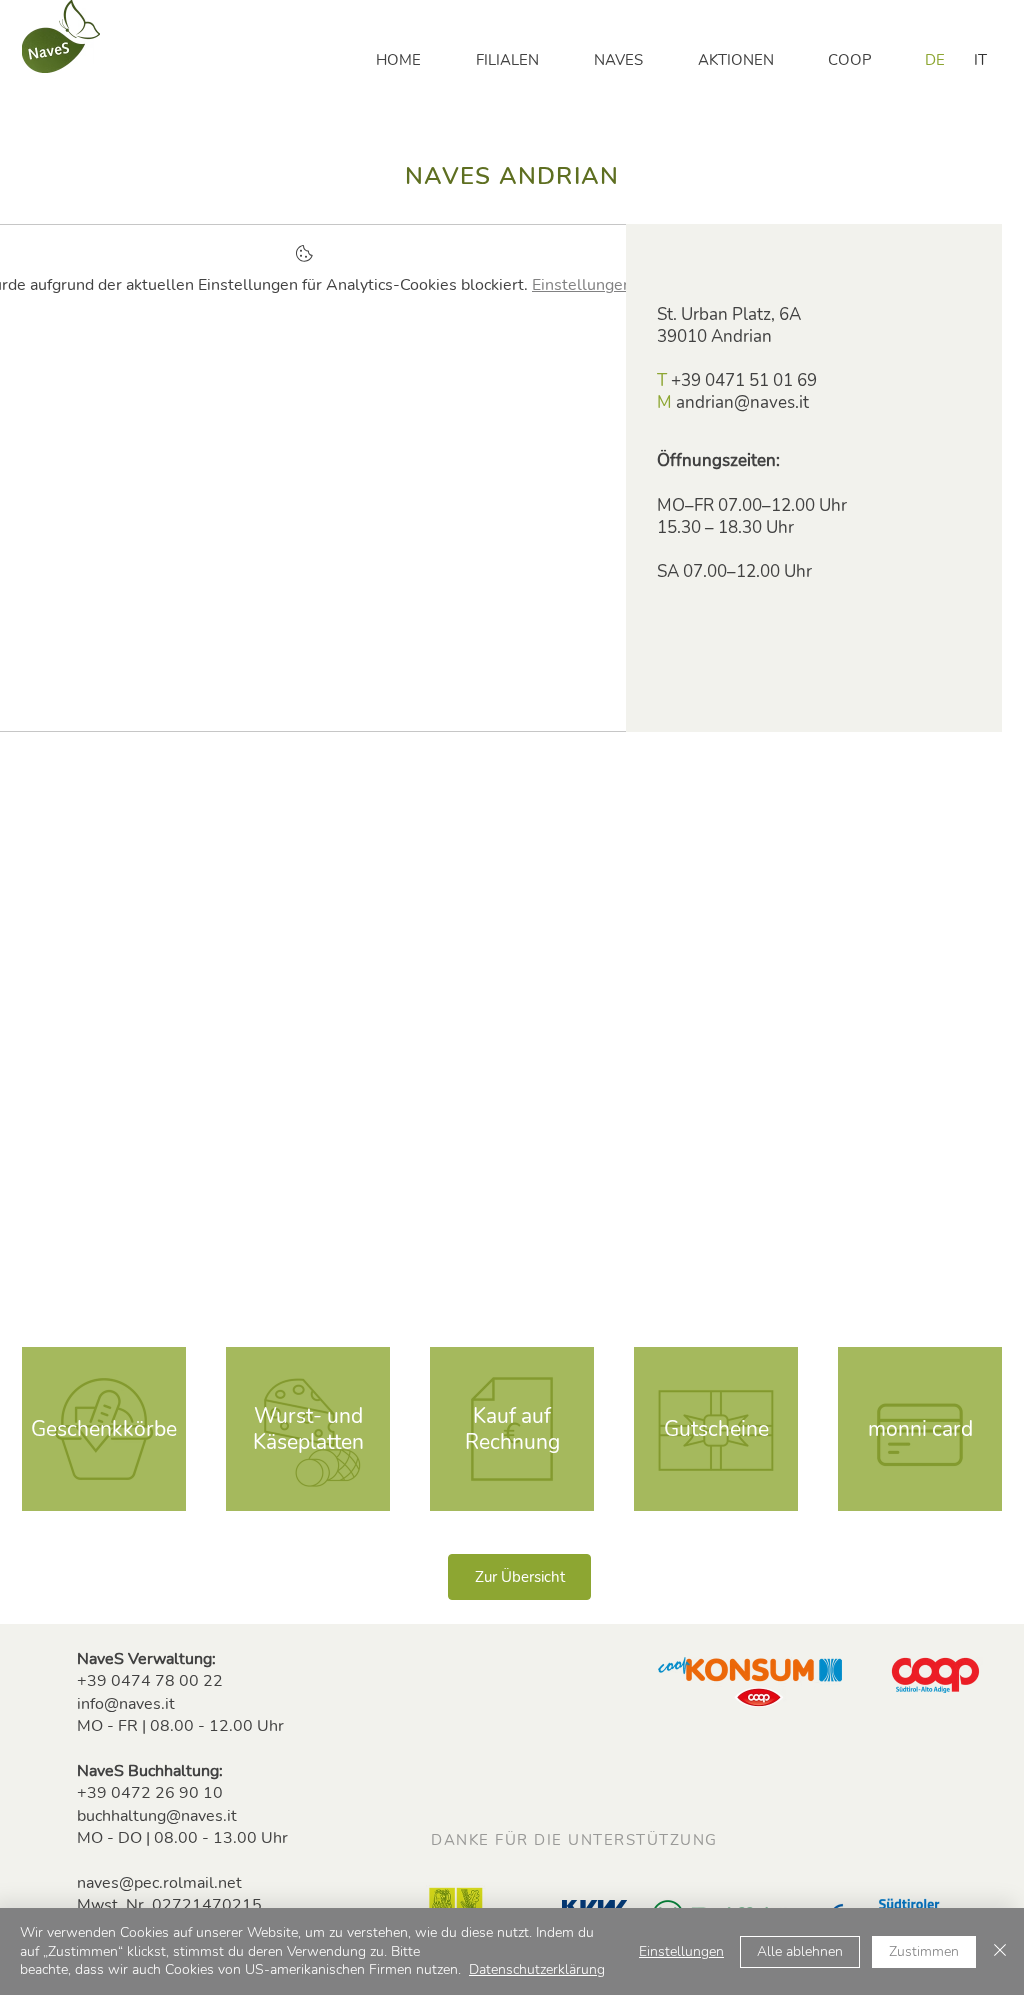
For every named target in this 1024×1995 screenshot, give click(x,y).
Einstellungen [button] (681, 1951)
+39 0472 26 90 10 (150, 1793)
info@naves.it (126, 1704)
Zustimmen (924, 1951)
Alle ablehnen (800, 1951)
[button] (520, 60)
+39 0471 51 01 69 (744, 380)
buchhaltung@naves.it (157, 1816)
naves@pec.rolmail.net (159, 1883)
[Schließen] (1000, 1951)
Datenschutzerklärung (537, 1969)
